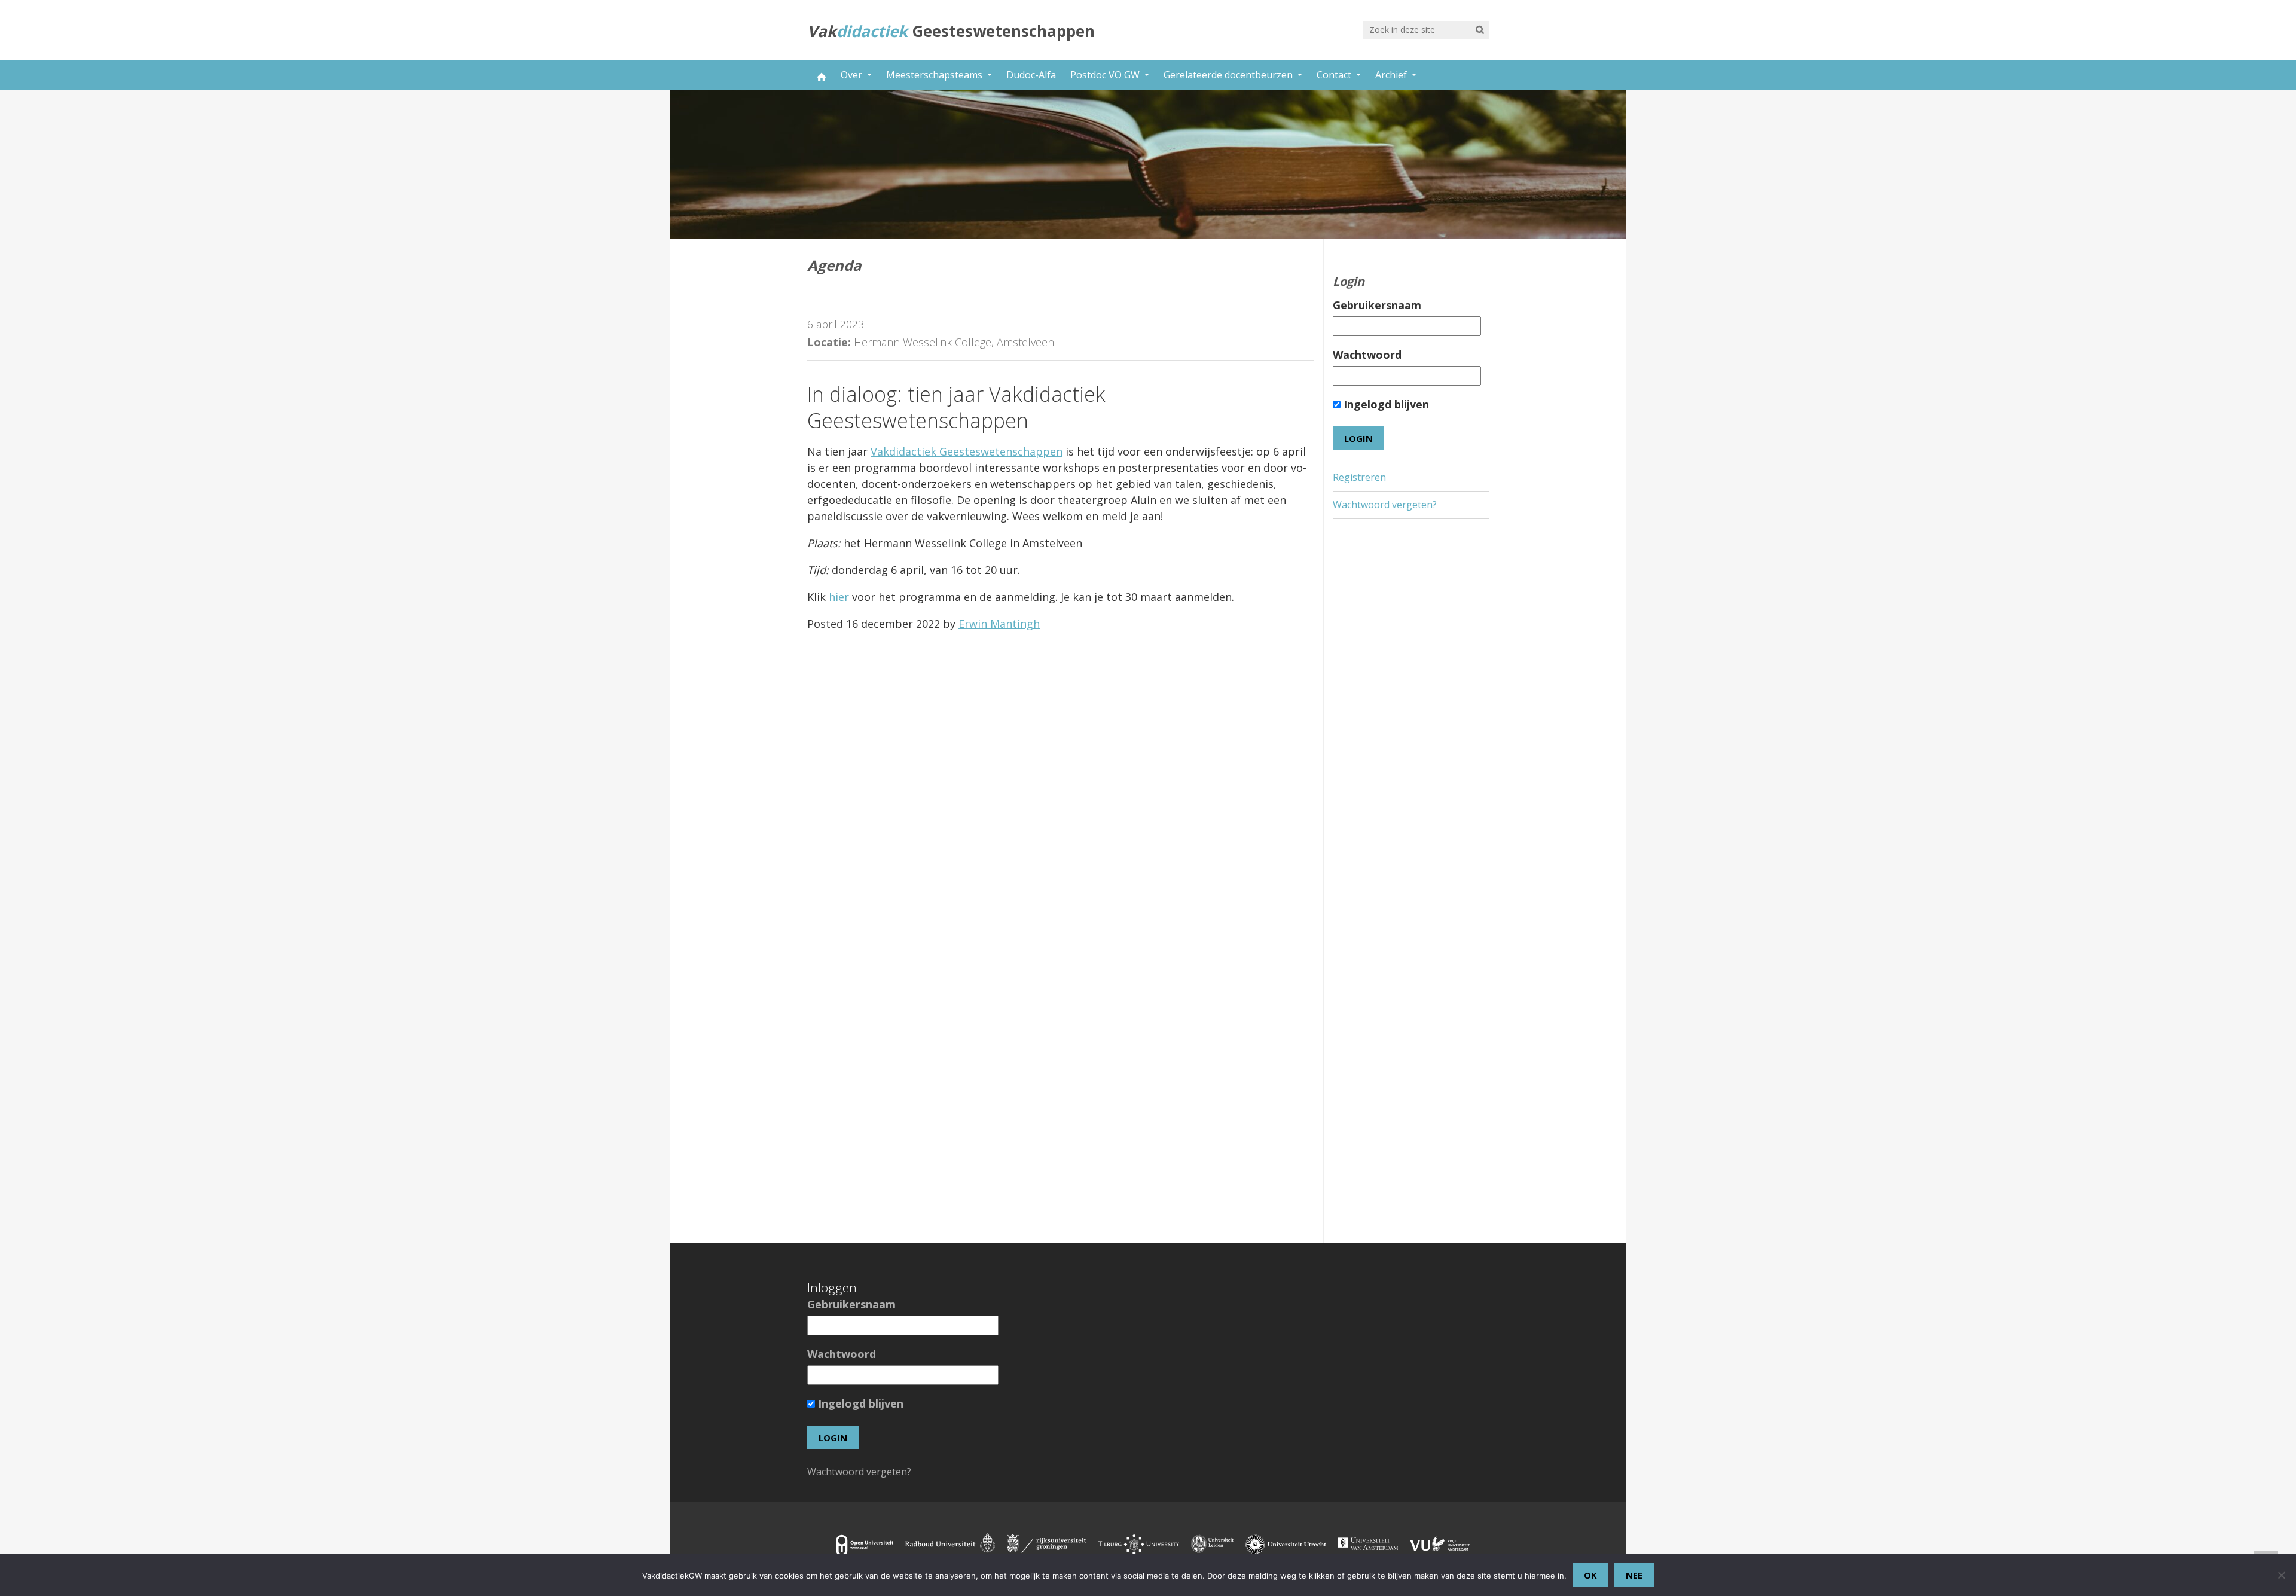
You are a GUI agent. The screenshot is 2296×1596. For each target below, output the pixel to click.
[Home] (820, 75)
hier (839, 597)
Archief (1392, 75)
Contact (1335, 75)
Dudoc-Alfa (1031, 75)
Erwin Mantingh (999, 624)
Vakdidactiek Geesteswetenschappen (967, 451)
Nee (1634, 1575)
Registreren (1359, 477)
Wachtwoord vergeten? (1385, 505)
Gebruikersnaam (1377, 305)
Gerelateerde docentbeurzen (1229, 75)
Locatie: (829, 342)
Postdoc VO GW (1106, 75)
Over (853, 75)
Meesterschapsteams (935, 75)
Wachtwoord (1367, 355)
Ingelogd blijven (1385, 404)
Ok (1590, 1575)
